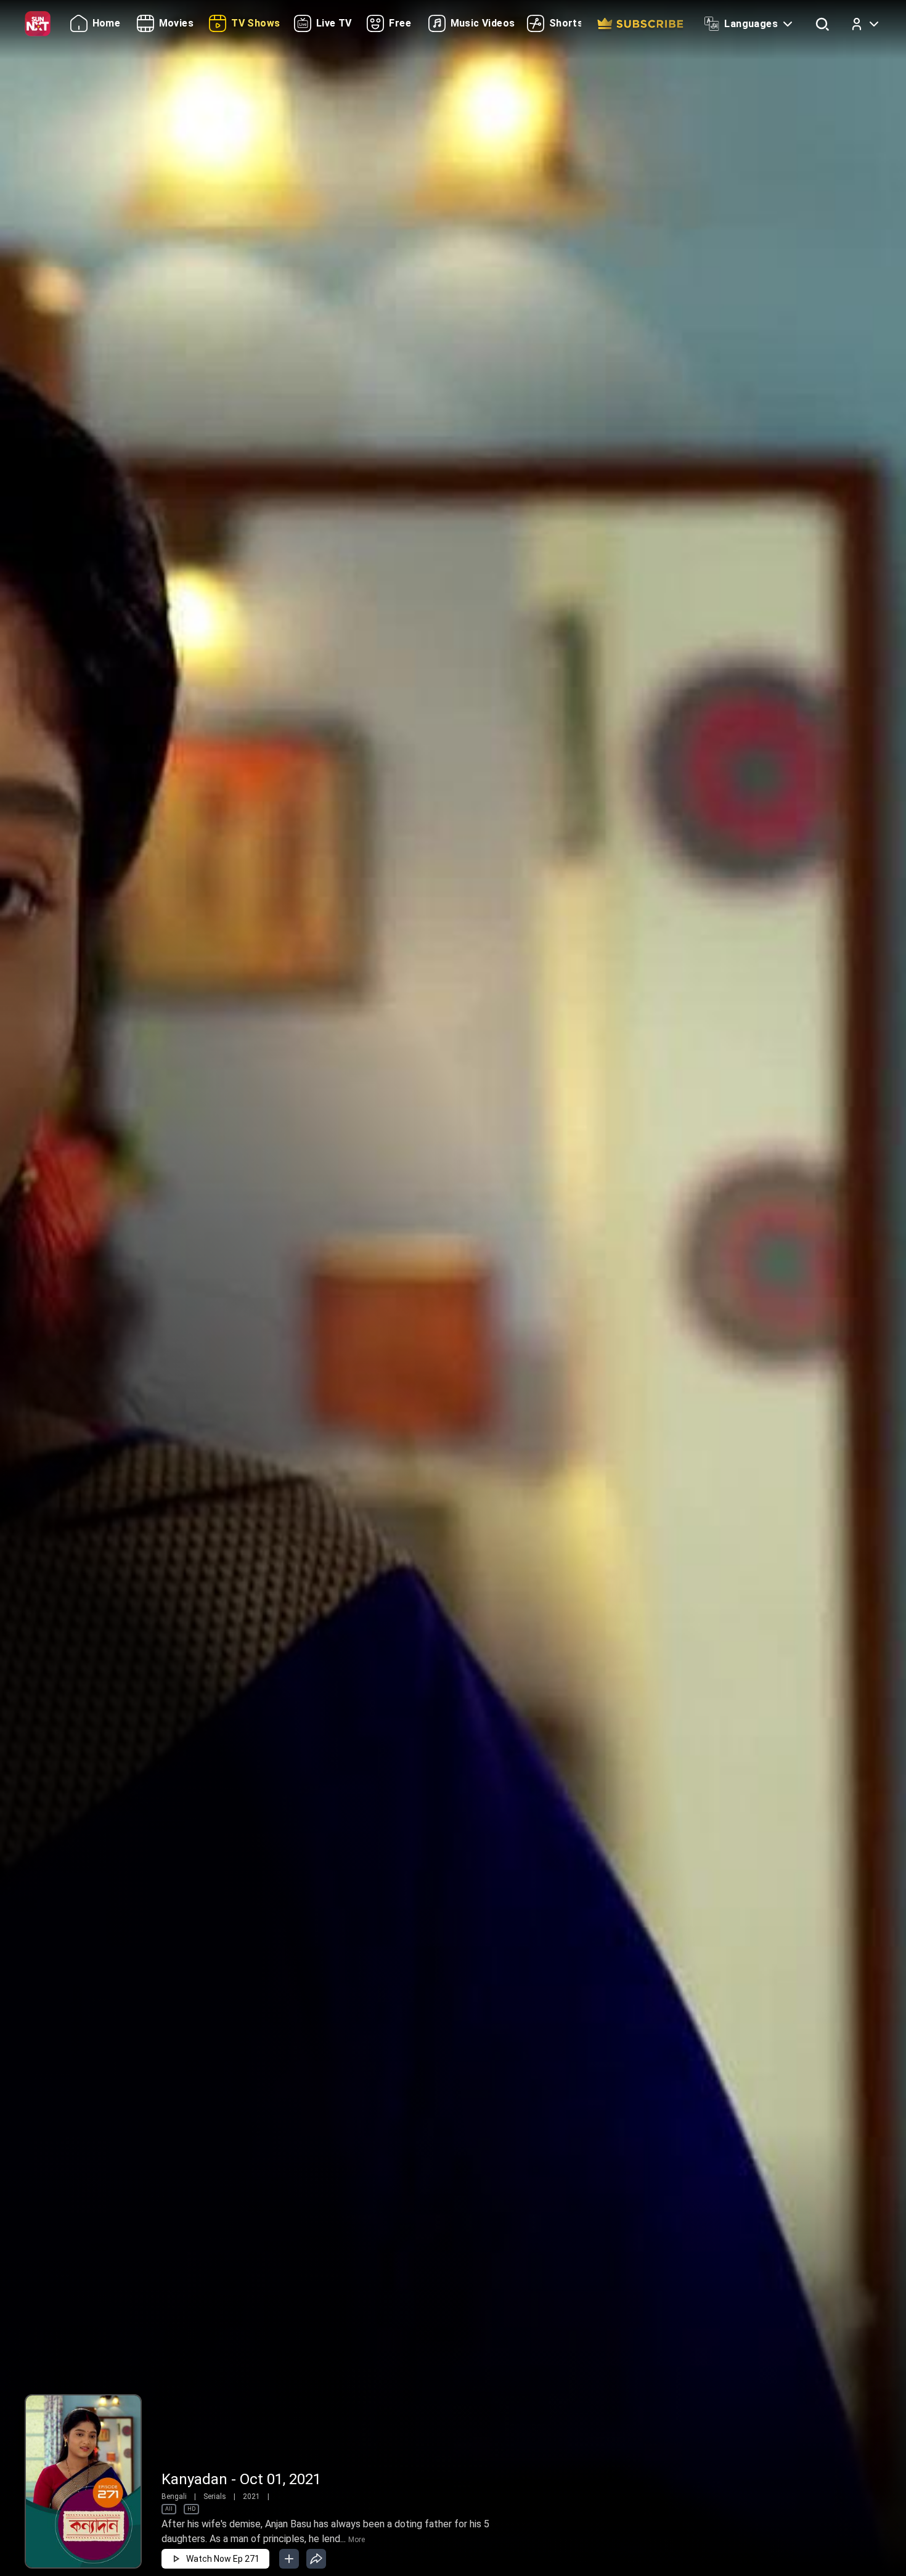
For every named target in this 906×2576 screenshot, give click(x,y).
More (357, 2540)
